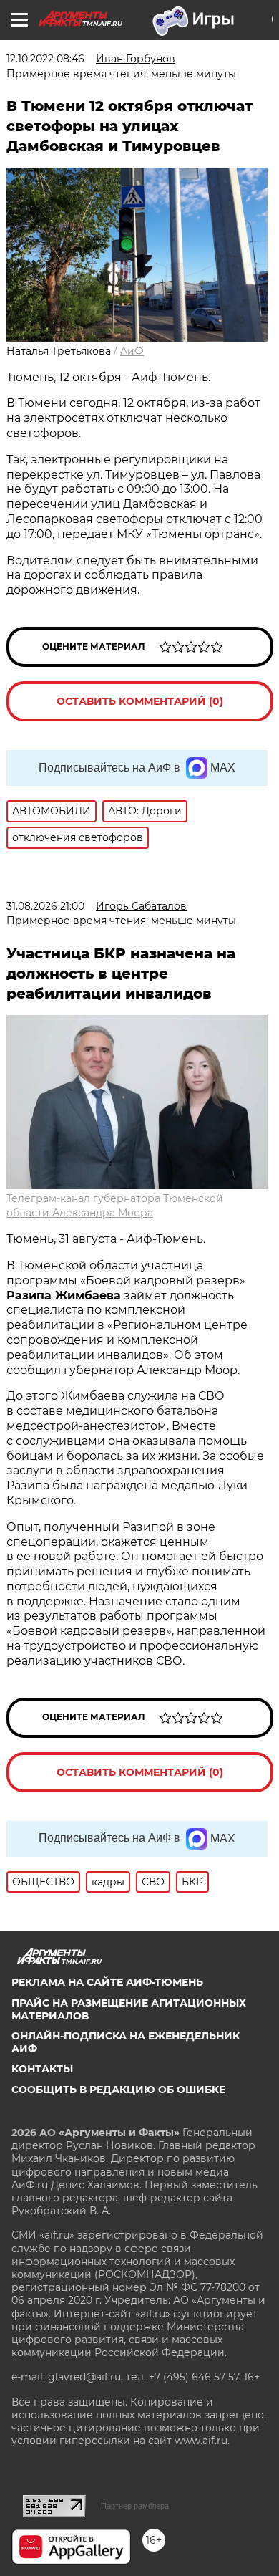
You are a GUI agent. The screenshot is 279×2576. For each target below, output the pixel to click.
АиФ (132, 351)
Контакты (42, 2069)
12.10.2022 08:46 (45, 59)
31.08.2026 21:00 (45, 906)
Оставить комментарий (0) (140, 701)
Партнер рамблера (135, 2506)
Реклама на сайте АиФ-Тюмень (107, 1982)
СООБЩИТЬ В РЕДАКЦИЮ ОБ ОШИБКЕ (118, 2090)
